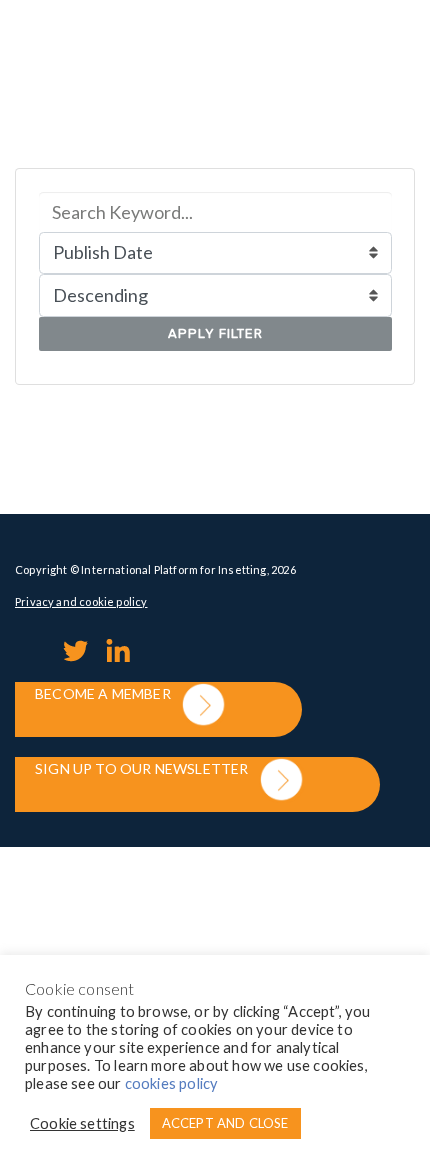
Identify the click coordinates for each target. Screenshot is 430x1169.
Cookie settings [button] (82, 1123)
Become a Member (103, 693)
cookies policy (172, 1083)
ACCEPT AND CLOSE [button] (225, 1123)
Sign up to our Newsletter (142, 768)
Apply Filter (215, 333)
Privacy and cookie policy (81, 601)
